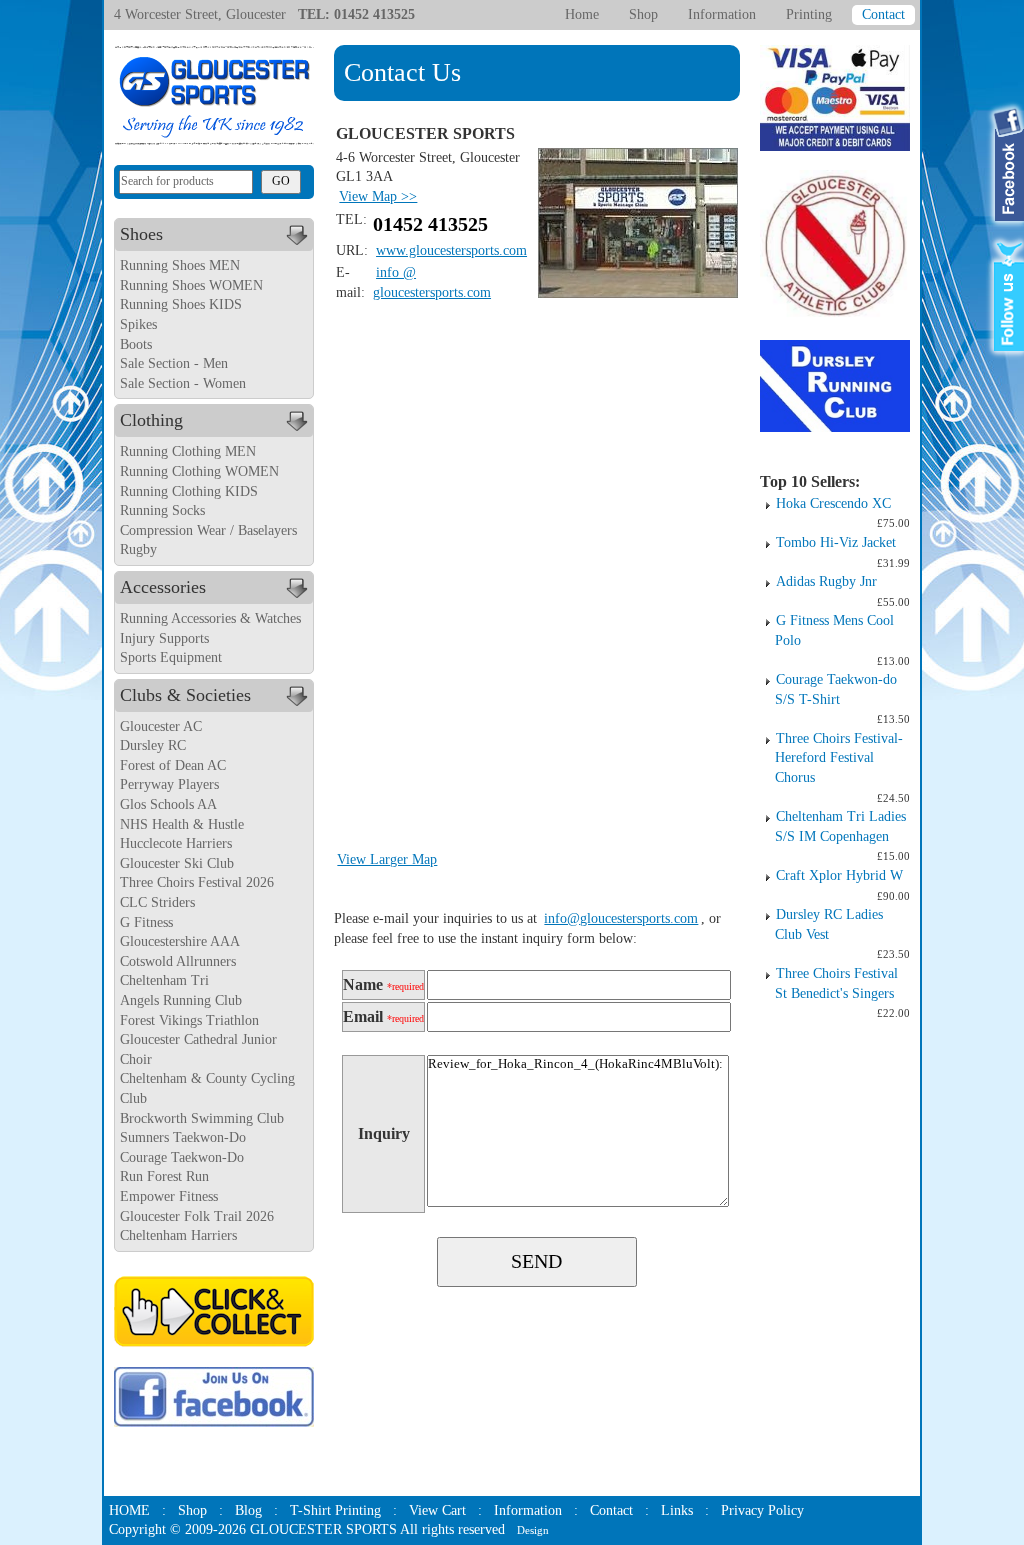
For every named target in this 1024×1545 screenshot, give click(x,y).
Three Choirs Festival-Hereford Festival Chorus (839, 758)
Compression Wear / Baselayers (208, 530)
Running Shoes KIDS (181, 304)
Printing (809, 14)
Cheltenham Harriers (178, 1235)
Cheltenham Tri (164, 980)
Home (582, 14)
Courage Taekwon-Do (182, 1157)
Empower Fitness (169, 1196)
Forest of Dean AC (173, 765)
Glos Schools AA (168, 804)
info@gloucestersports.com (621, 918)
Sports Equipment (171, 657)
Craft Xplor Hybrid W (839, 875)
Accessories (163, 587)
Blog (248, 1510)
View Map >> (378, 196)
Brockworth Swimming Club (202, 1118)
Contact (883, 14)
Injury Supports (164, 638)
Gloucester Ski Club (177, 863)
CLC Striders (157, 902)
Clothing (151, 420)
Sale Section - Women (183, 383)
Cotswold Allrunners (178, 961)
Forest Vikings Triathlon (189, 1020)
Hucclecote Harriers (176, 843)
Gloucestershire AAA (180, 941)
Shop (643, 14)
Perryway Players (169, 784)
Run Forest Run (164, 1176)
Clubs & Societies (185, 695)
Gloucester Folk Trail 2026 (197, 1216)
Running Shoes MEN (180, 265)
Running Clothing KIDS (189, 491)
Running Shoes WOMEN (191, 285)
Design (533, 1530)
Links (677, 1510)
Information (722, 14)
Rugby (138, 549)
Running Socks (162, 510)
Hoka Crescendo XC (833, 503)
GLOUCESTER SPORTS (323, 1529)
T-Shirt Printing (335, 1510)
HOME (129, 1510)
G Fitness (146, 922)
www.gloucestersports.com (451, 250)
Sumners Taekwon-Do (183, 1137)
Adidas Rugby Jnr (826, 581)
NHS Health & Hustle (182, 824)
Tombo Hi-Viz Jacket (836, 542)
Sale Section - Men (174, 363)
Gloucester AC (161, 726)
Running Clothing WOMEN (199, 471)
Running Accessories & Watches (210, 618)
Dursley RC (153, 745)
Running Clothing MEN (188, 451)
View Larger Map (387, 859)
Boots (136, 344)
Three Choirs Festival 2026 (197, 882)
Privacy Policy (762, 1510)
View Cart (437, 1510)
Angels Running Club (181, 1000)
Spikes (138, 324)
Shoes (141, 234)
